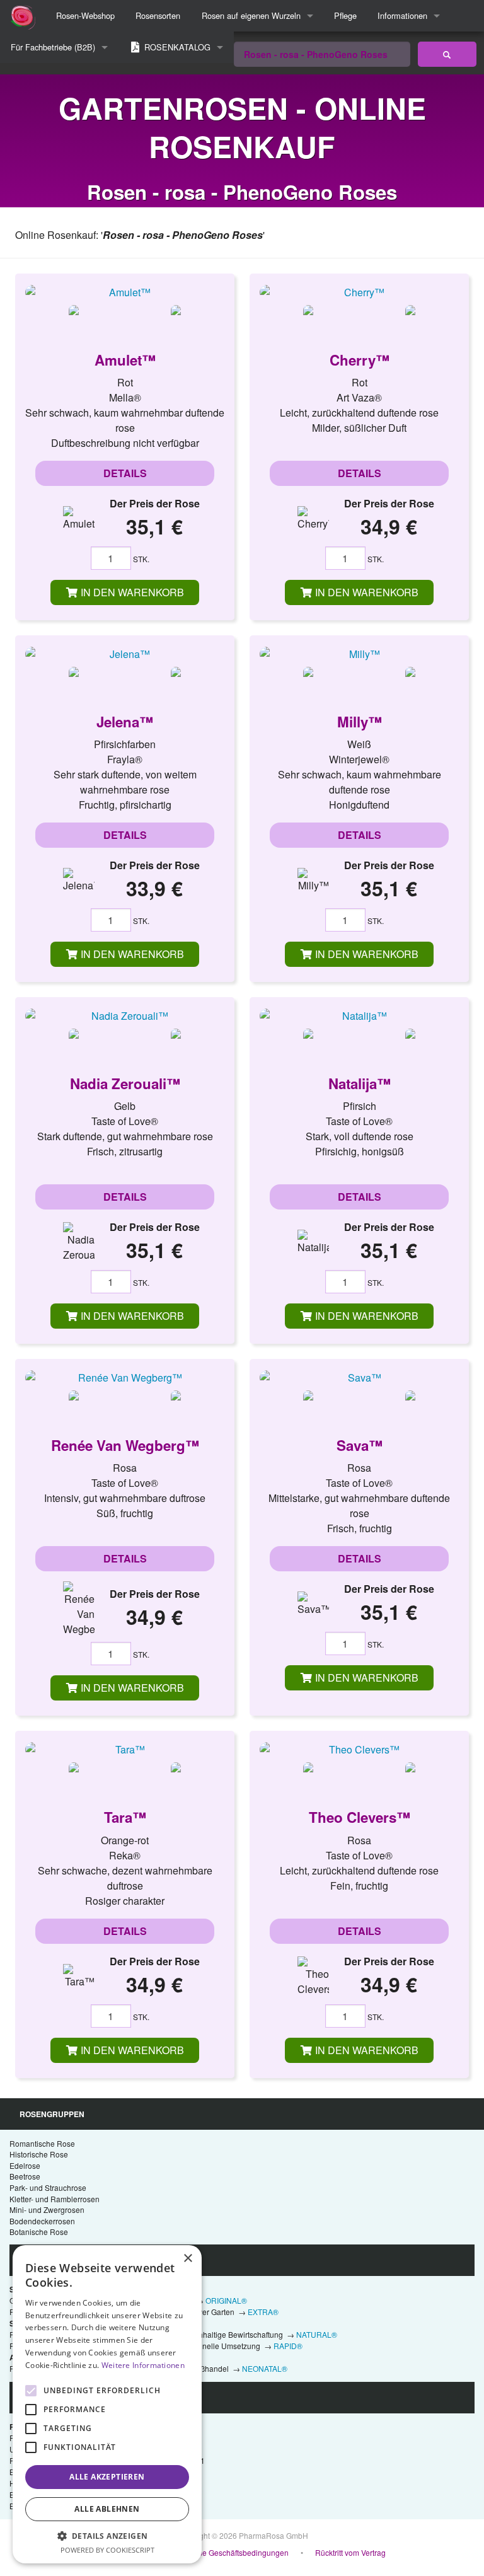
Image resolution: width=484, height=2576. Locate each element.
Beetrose (25, 2176)
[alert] (107, 2404)
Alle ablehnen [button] (107, 2509)
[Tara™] (125, 1749)
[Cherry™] (359, 292)
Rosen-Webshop (85, 15)
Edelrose (25, 2165)
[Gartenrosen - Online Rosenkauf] (447, 54)
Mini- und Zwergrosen (47, 2209)
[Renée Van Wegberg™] (125, 1377)
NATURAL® (317, 2334)
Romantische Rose (42, 2143)
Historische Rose (39, 2154)
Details (125, 473)
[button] (107, 2536)
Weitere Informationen (143, 2365)
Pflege (345, 15)
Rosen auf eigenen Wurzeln (251, 15)
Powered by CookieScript (107, 2550)
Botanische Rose (39, 2232)
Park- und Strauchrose (48, 2187)
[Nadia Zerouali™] (125, 1015)
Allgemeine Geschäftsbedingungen (228, 2552)
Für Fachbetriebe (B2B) (53, 47)
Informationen (402, 15)
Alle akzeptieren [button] (107, 2477)
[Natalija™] (359, 1015)
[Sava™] (359, 1377)
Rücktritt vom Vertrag (350, 2552)
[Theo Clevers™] (359, 1749)
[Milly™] (359, 654)
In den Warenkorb (131, 592)
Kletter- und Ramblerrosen (55, 2199)
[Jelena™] (125, 654)
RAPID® (288, 2346)
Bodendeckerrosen (42, 2221)
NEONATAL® (265, 2368)
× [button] (187, 2259)
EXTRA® (263, 2312)
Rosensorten (158, 15)
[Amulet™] (125, 292)
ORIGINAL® (226, 2300)
